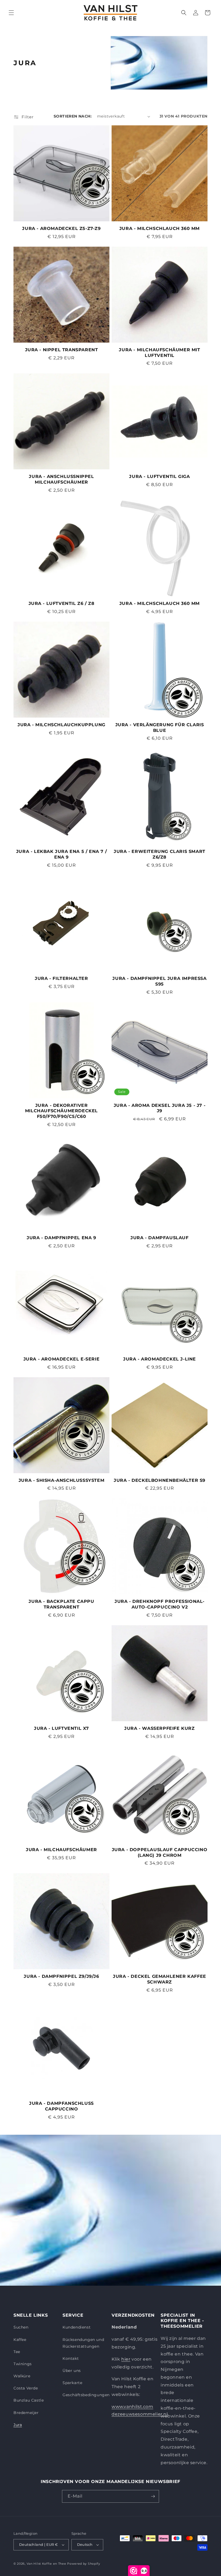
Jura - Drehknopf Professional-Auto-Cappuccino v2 (160, 1604)
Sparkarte (72, 2383)
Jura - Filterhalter (61, 978)
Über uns (72, 2371)
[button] (11, 13)
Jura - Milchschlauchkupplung (61, 725)
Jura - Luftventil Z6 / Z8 (62, 603)
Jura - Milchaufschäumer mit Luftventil (159, 353)
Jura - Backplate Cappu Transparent (61, 1604)
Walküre (22, 2376)
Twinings (23, 2364)
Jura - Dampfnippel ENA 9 (61, 1238)
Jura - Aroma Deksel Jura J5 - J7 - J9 (160, 1108)
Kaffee (20, 2340)
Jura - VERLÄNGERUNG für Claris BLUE (160, 728)
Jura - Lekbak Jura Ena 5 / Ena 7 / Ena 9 (61, 854)
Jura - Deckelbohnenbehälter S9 (160, 1480)
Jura (18, 2425)
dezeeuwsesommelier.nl (140, 2414)
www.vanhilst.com (132, 2407)
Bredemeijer (26, 2413)
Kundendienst (77, 2327)
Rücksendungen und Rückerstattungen (83, 2343)
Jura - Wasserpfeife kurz (159, 1728)
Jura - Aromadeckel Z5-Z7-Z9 (61, 228)
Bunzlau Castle (29, 2400)
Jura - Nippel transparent (62, 350)
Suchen (21, 2327)
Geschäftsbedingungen (86, 2395)
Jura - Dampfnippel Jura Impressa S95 (159, 981)
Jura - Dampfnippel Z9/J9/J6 (61, 1976)
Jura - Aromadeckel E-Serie (62, 1359)
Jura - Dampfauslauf (159, 1238)
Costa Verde (26, 2388)
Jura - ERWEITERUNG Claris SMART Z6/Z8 (160, 854)
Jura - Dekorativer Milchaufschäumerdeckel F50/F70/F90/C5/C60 (61, 1111)
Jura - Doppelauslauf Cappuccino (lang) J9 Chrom (160, 1852)
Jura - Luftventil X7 (61, 1728)
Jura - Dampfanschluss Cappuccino (61, 2106)
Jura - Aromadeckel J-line (160, 1359)
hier (126, 2359)
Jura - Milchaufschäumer (61, 1850)
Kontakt (71, 2358)
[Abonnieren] (153, 2496)
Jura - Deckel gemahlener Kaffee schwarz (160, 1979)
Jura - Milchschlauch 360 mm (160, 228)
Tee (17, 2352)
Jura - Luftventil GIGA (159, 476)
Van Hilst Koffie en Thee (46, 2564)
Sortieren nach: (73, 116)
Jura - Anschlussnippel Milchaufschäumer (61, 479)
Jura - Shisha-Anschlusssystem (61, 1480)
